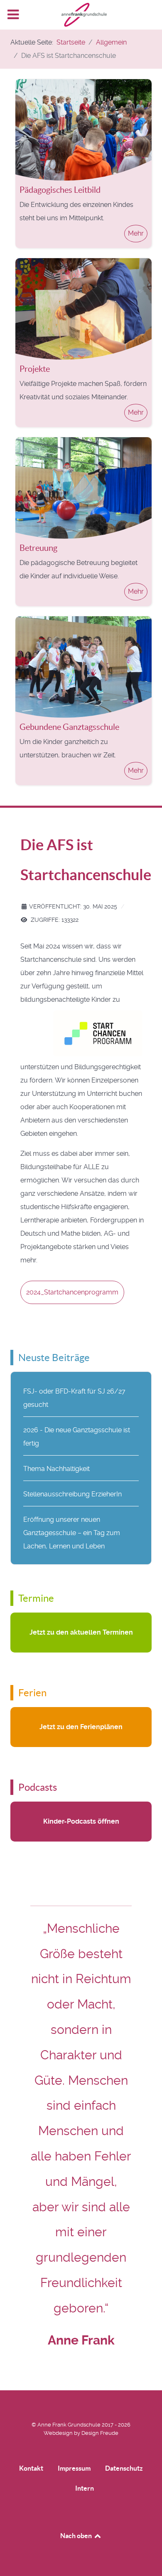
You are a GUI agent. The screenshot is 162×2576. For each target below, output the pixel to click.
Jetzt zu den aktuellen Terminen (81, 1632)
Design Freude (100, 2433)
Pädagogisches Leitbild (60, 190)
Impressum (74, 2468)
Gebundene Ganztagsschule (69, 727)
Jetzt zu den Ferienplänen (81, 1727)
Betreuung (38, 548)
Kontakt (31, 2468)
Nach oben (77, 2536)
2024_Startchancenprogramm (72, 1292)
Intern (85, 2488)
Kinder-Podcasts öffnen (81, 1821)
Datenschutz (124, 2468)
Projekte (35, 369)
